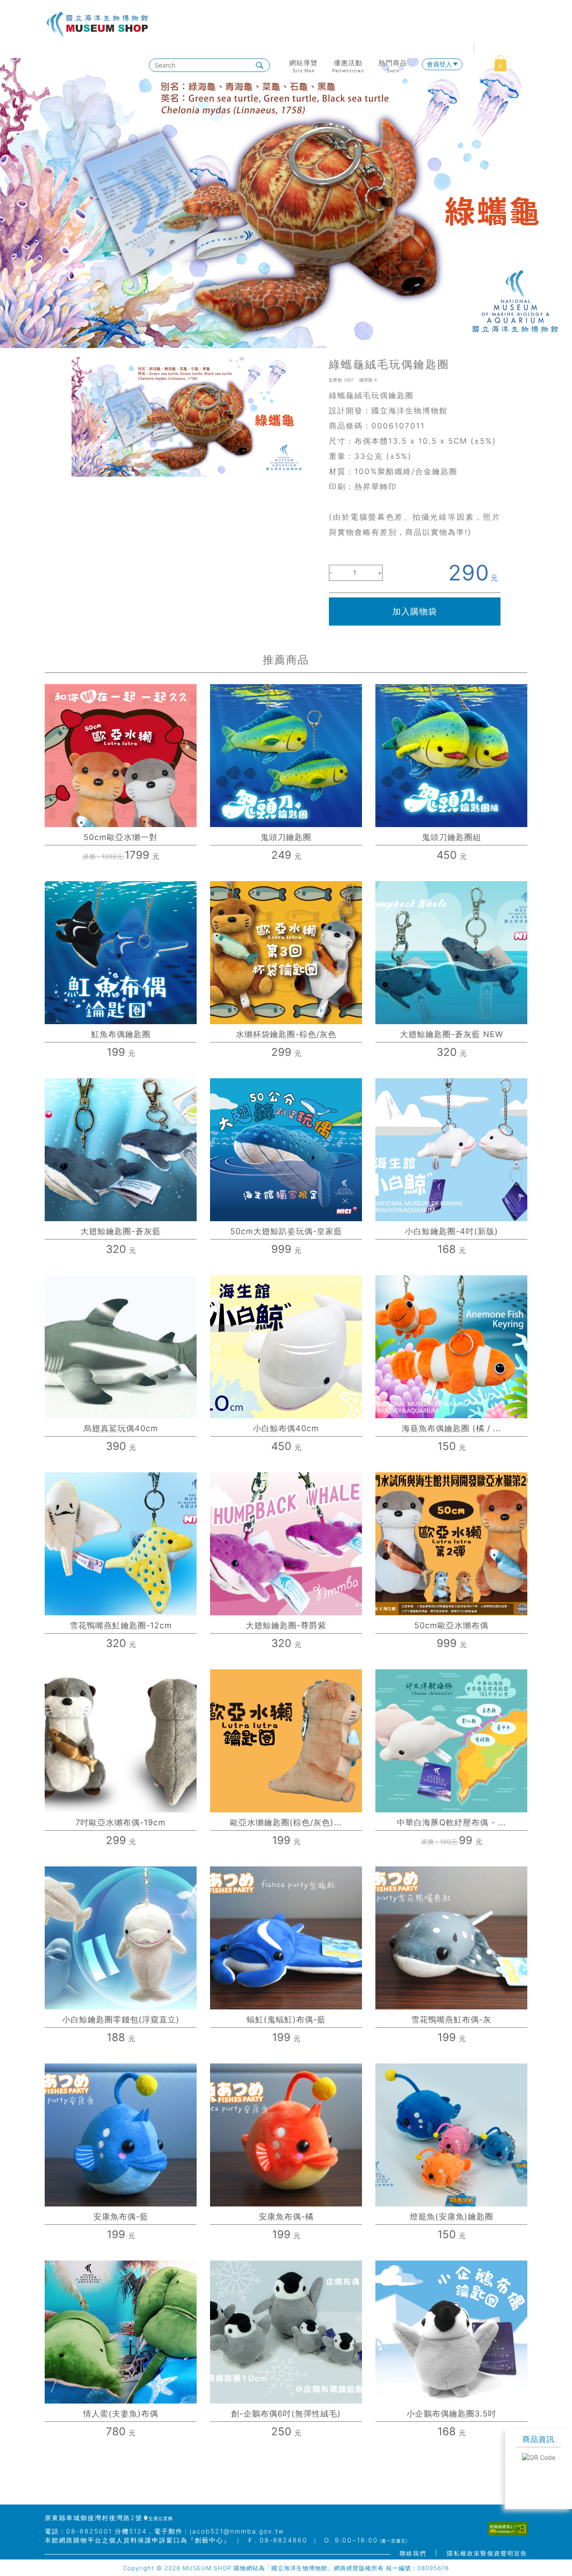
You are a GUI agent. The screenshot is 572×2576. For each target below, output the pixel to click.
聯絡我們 (413, 2553)
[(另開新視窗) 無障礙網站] (508, 2529)
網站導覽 (303, 63)
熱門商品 (393, 63)
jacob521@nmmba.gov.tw (237, 2531)
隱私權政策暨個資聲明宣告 (487, 2553)
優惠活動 (348, 63)
